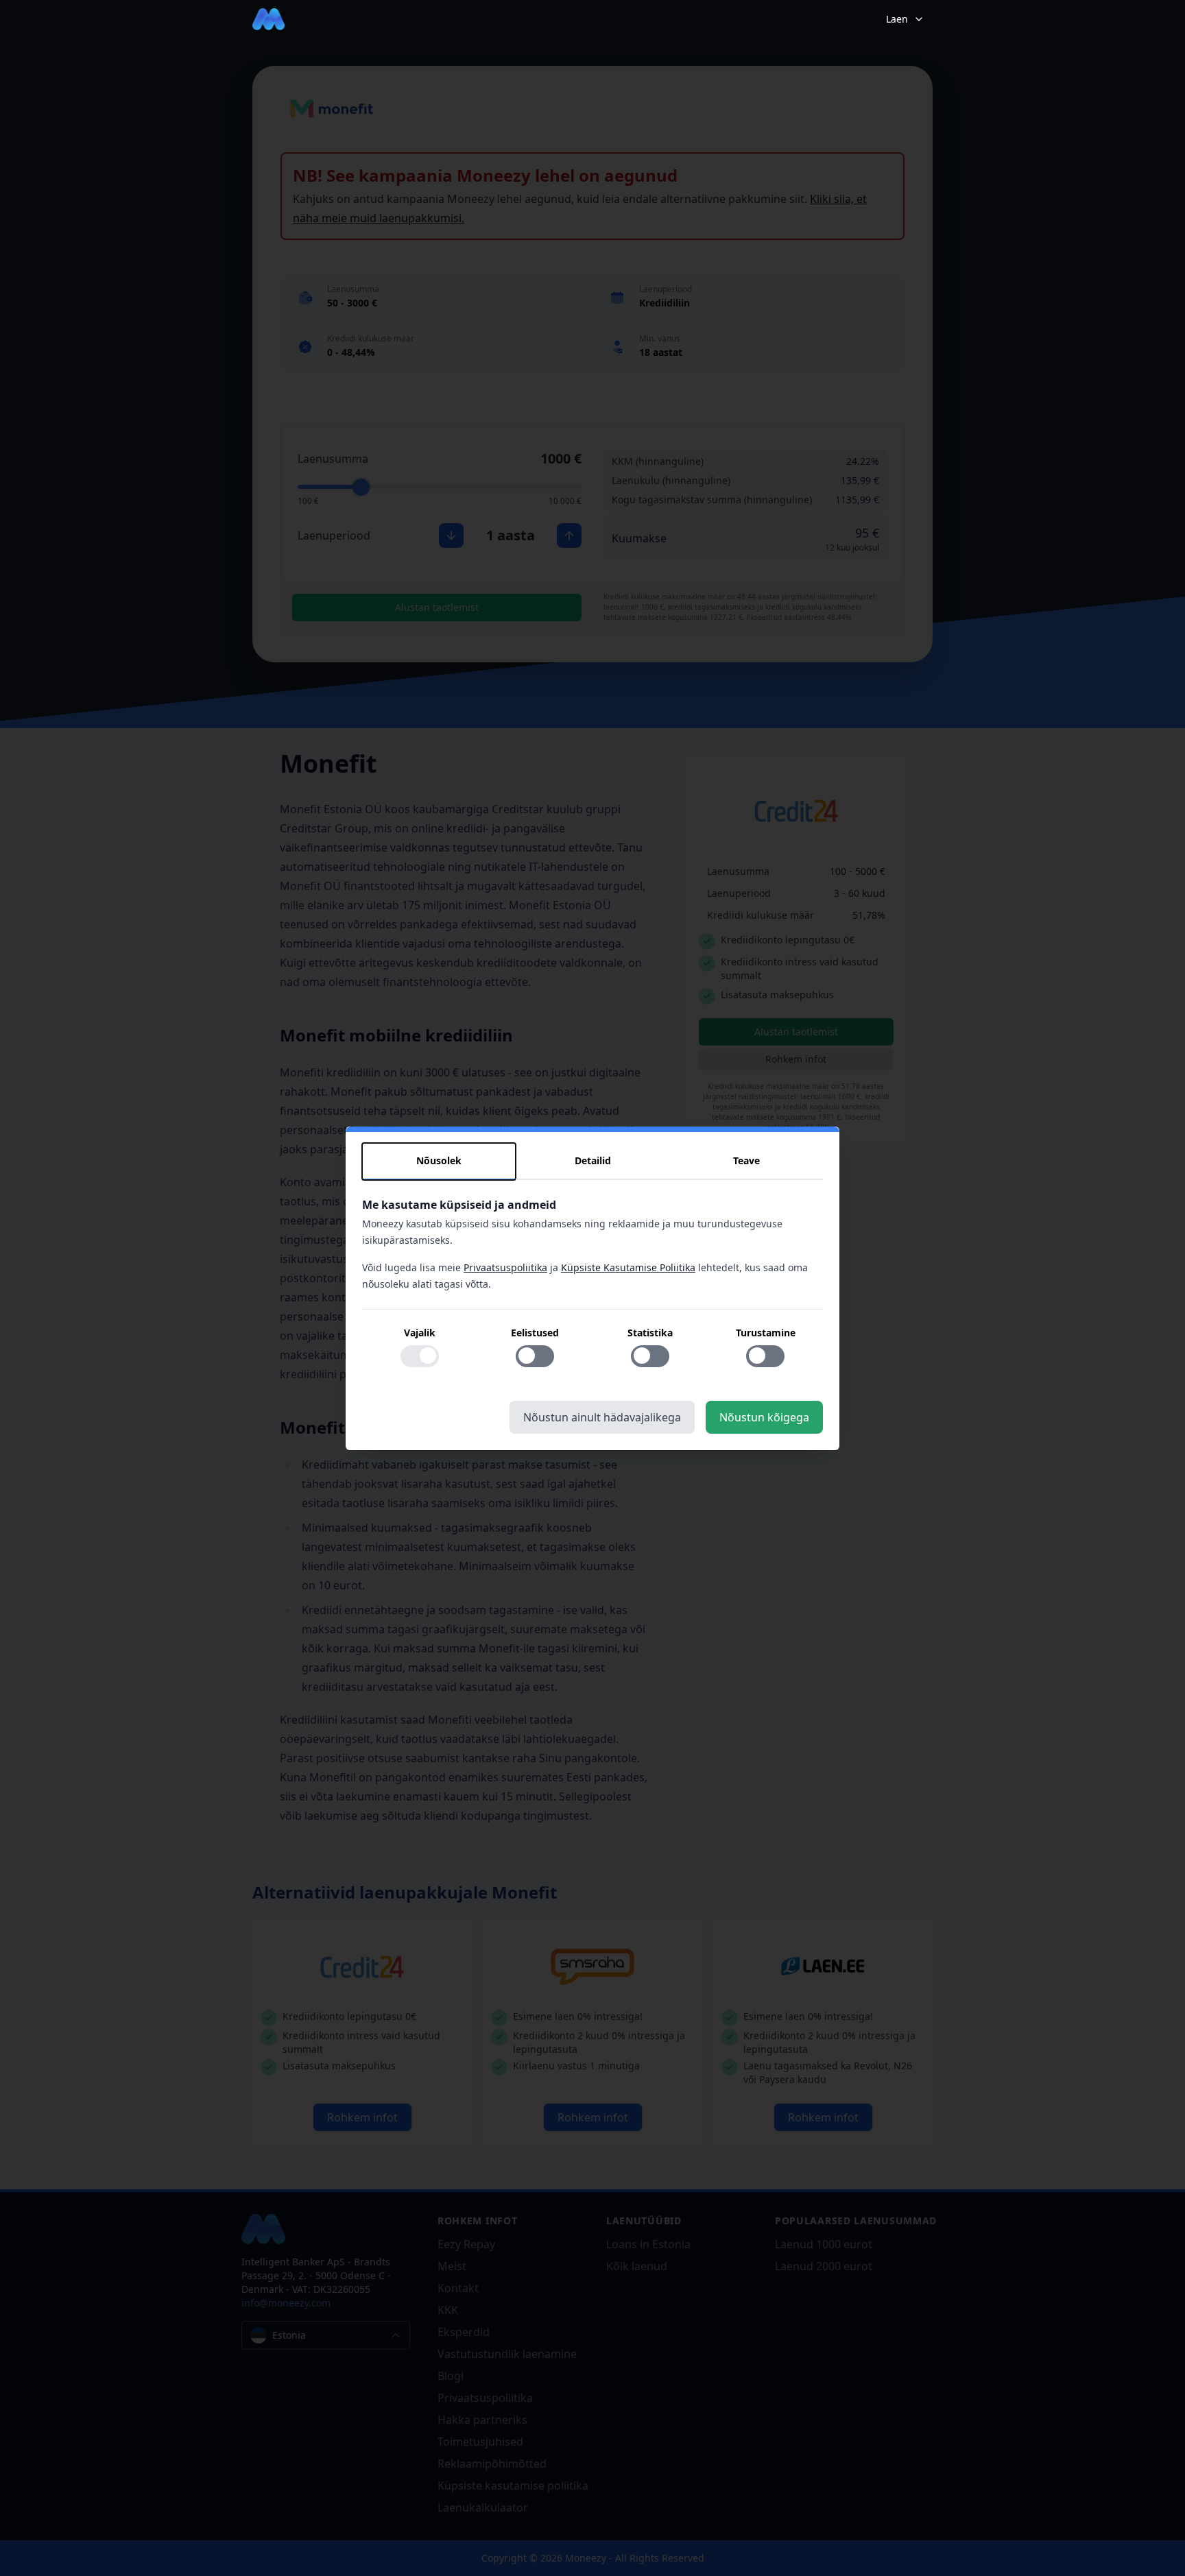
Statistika (650, 1332)
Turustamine (766, 1332)
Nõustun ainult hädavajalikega (602, 1417)
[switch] (420, 1356)
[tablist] (592, 1161)
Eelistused (535, 1332)
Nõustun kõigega (764, 1417)
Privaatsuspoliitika (505, 1267)
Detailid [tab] (593, 1160)
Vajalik (420, 1332)
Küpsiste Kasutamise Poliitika (628, 1267)
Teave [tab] (746, 1160)
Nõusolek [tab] (439, 1160)
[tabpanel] (592, 1290)
